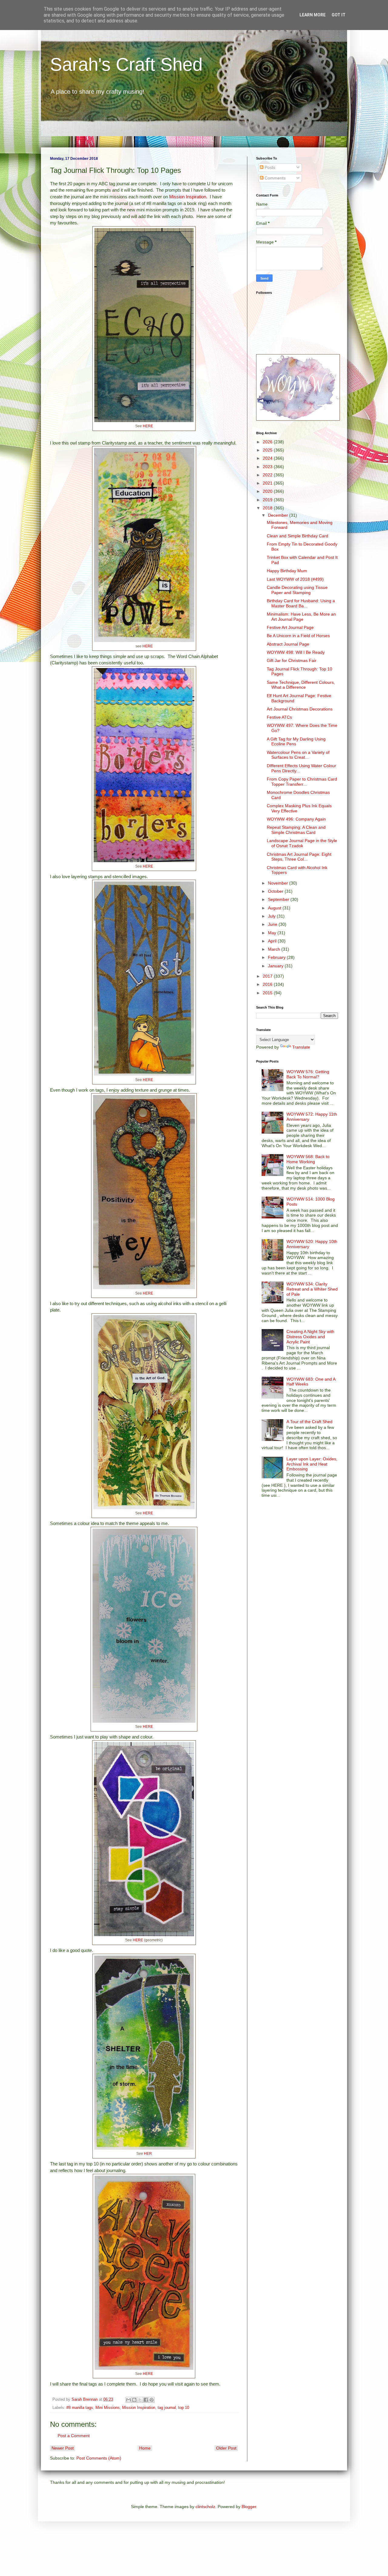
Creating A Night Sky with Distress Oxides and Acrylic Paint (310, 1337)
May (273, 933)
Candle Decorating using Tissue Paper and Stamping (297, 590)
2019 (268, 500)
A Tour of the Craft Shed (309, 1422)
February (277, 957)
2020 (268, 491)
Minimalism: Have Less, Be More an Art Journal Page (301, 617)
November (279, 883)
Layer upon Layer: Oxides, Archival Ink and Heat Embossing (312, 1464)
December (279, 515)
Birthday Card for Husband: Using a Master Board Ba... (301, 603)
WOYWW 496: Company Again (296, 819)
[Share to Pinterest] (152, 2400)
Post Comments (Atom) (99, 2458)
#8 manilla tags (80, 2408)
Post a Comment (74, 2436)
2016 (268, 984)
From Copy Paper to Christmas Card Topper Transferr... (302, 782)
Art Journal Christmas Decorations (300, 709)
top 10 (184, 2408)
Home (145, 2448)
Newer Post (63, 2448)
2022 (268, 475)
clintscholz (205, 2507)
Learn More (313, 15)
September (279, 899)
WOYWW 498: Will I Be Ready (296, 652)
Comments (274, 178)
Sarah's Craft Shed (126, 64)
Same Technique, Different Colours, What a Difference (301, 685)
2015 (268, 993)
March (275, 949)
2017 (268, 976)
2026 (268, 442)
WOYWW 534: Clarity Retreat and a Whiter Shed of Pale (312, 1289)
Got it (339, 15)
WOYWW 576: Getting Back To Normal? (308, 1074)
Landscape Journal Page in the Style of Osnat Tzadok (302, 843)
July (272, 916)
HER (148, 2154)
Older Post (226, 2448)
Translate (301, 1047)
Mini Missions (108, 2408)
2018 (268, 508)
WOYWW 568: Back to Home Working (308, 1159)
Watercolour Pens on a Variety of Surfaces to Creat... (298, 755)
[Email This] (129, 2400)
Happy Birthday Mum (287, 571)
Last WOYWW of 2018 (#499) (295, 579)
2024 (268, 458)
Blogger (249, 2507)
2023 (268, 467)
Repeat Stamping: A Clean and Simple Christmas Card (296, 830)
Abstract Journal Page (288, 644)
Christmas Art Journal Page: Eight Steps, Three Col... (299, 857)
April (273, 941)
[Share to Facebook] (146, 2400)
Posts (269, 167)
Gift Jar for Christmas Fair (292, 660)
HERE (148, 426)
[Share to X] (140, 2400)
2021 (268, 483)
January (276, 966)
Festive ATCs (279, 717)
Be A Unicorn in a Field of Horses (298, 636)
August (275, 908)
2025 (268, 450)
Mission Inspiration (188, 197)
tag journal (167, 2408)
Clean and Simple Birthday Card (298, 536)
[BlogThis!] (134, 2400)
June (273, 924)
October (276, 891)
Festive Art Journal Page (290, 627)
